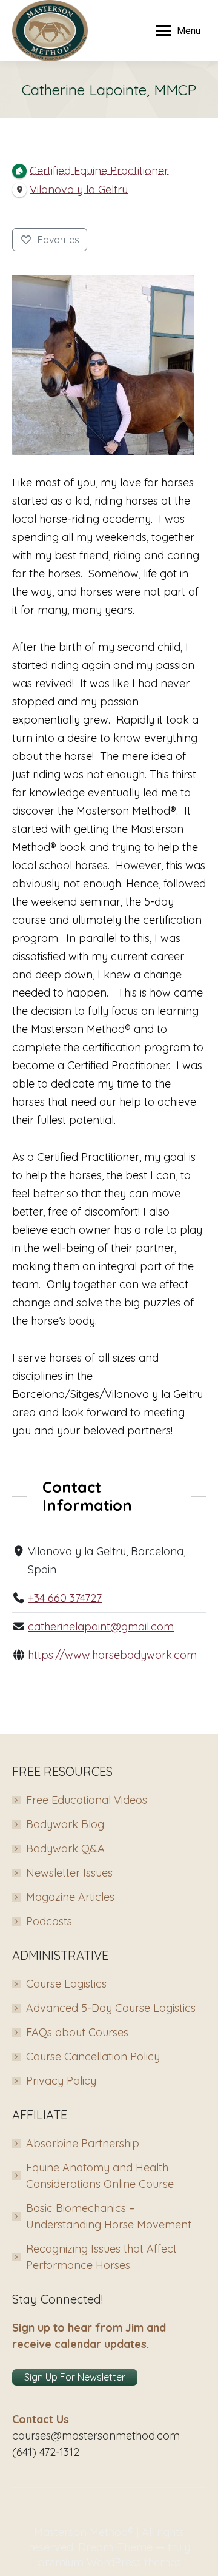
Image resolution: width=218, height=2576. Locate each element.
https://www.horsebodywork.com (112, 1655)
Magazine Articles (70, 1897)
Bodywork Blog (65, 1824)
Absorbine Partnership (83, 2143)
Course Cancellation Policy (93, 2056)
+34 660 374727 (65, 1598)
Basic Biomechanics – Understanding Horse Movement (109, 2216)
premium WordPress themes (109, 2562)
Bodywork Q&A (65, 1848)
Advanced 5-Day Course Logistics (111, 2008)
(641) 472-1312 (46, 2452)
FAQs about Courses (77, 2032)
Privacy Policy (61, 2081)
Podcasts (49, 1921)
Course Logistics (66, 1984)
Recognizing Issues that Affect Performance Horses (101, 2257)
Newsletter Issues (69, 1873)
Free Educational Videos (87, 1800)
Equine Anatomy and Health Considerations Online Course (100, 2176)
